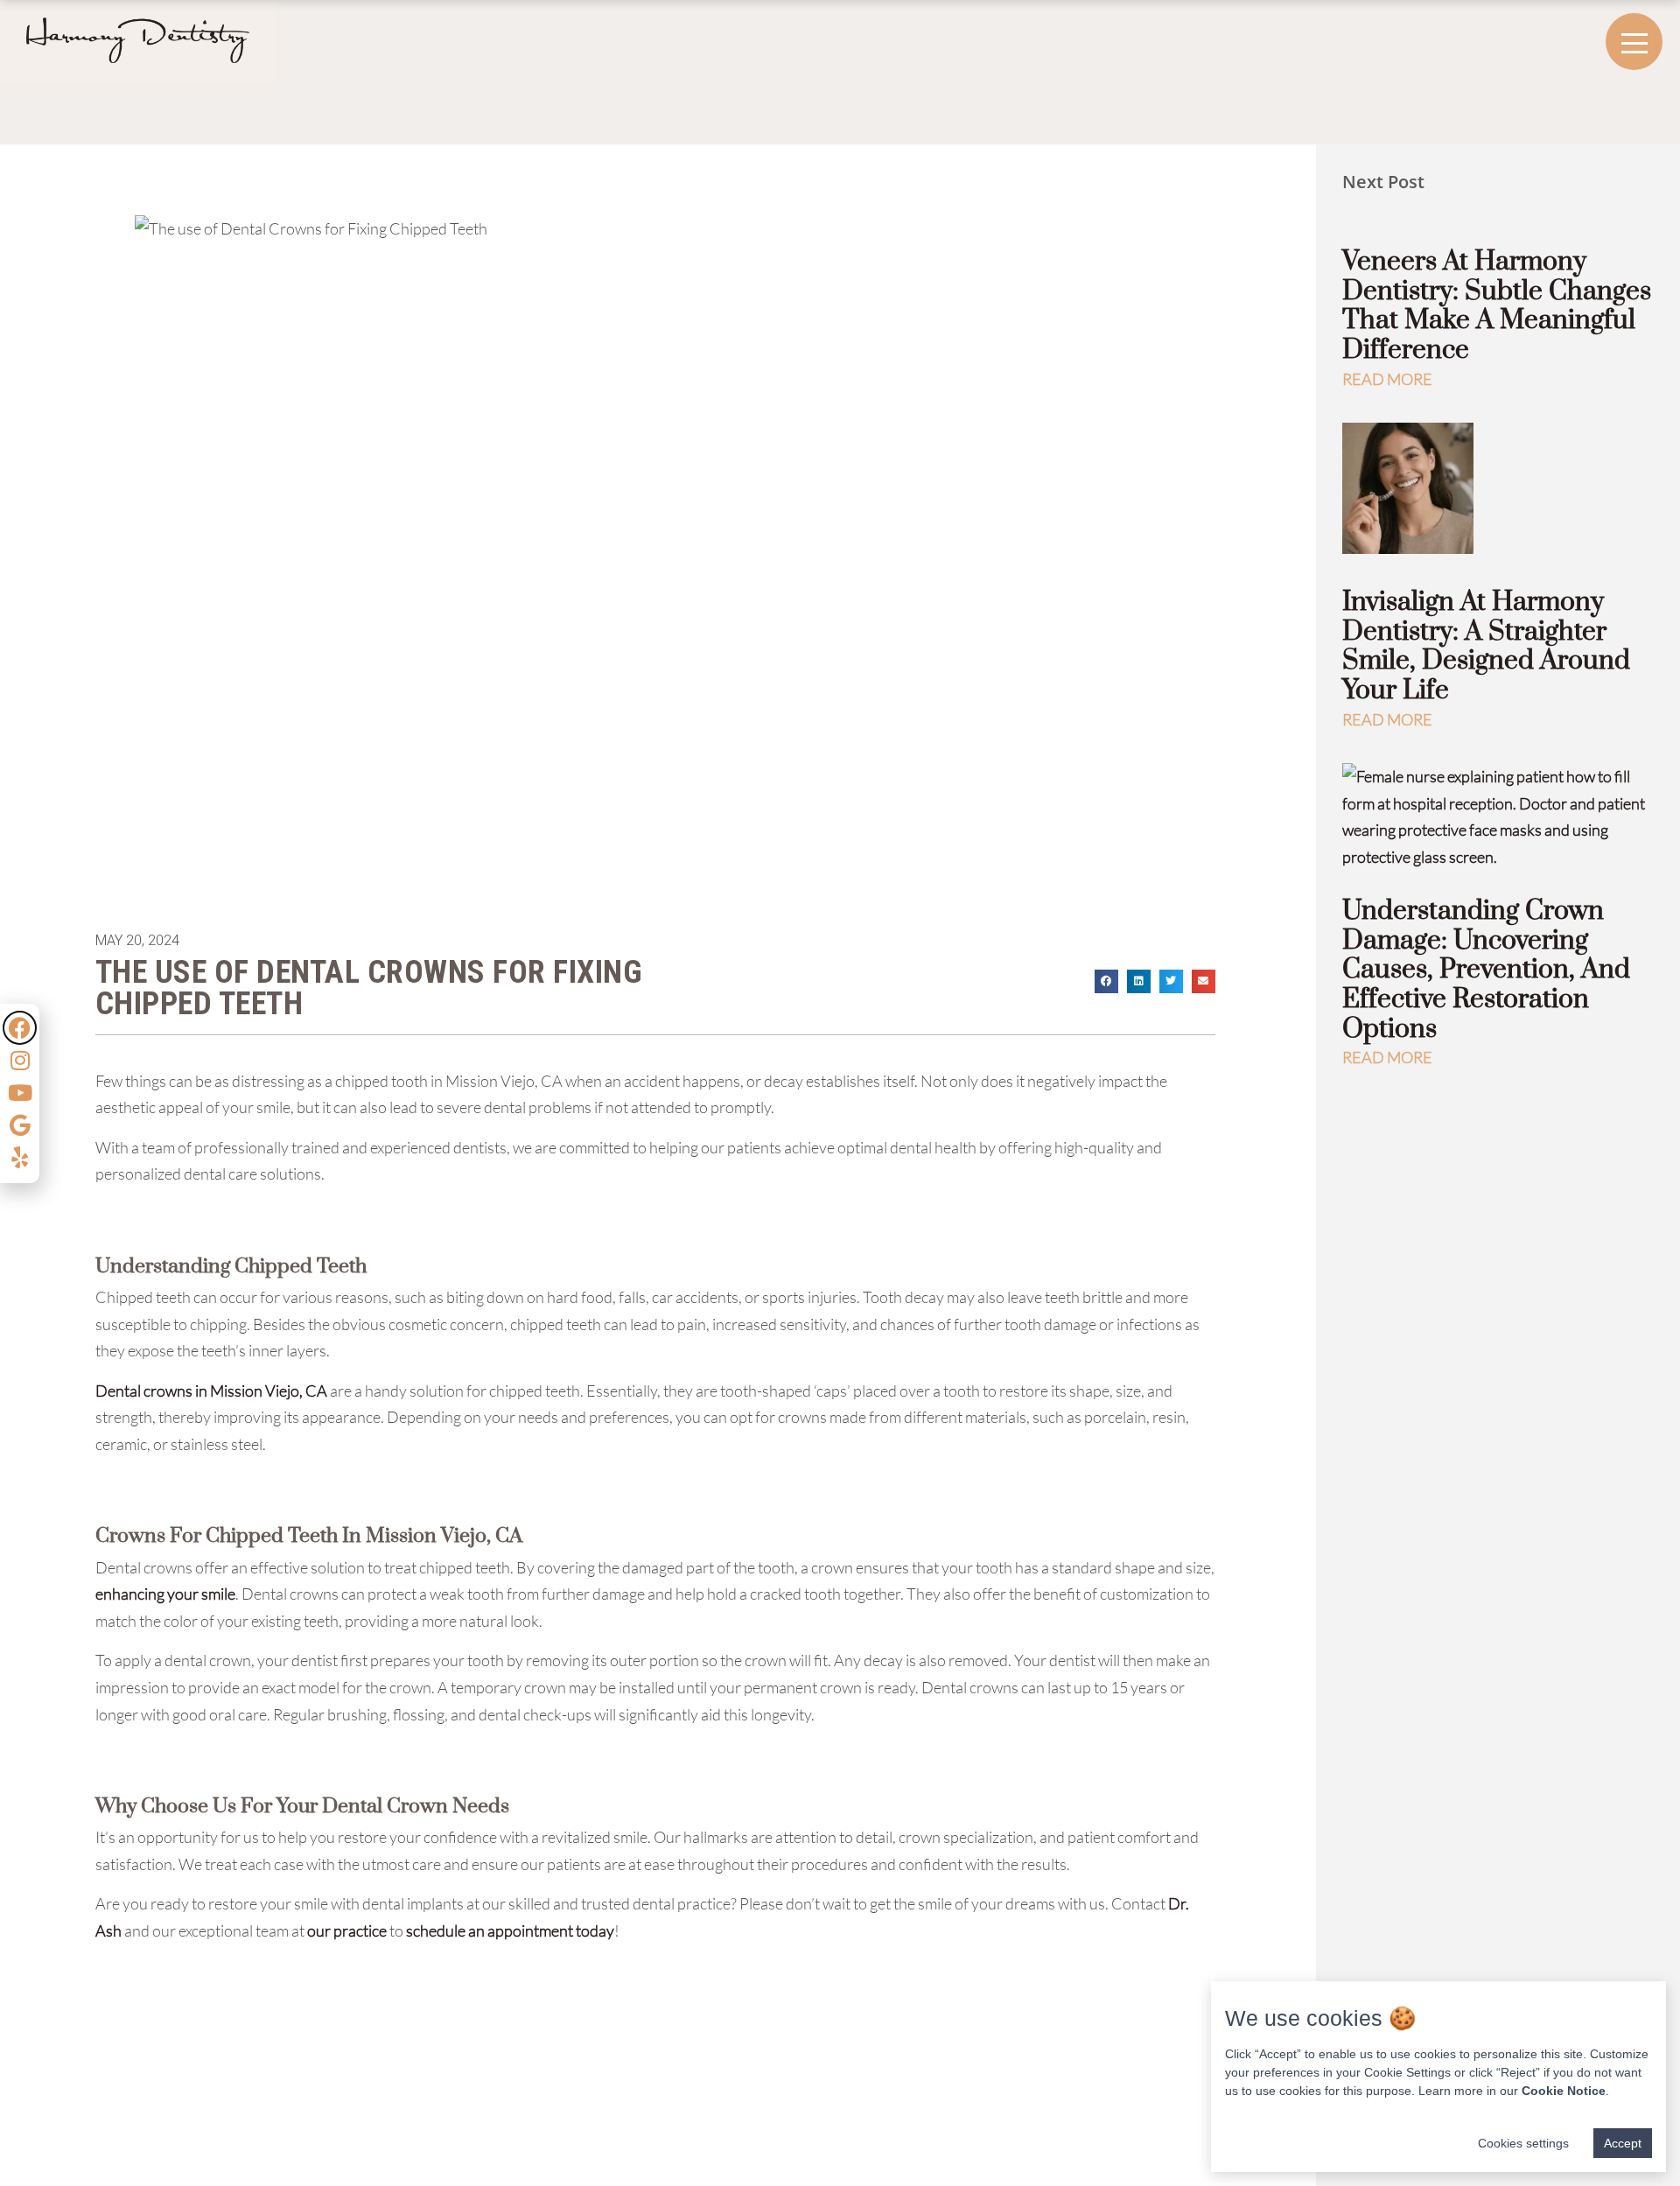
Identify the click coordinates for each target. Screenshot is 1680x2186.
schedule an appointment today (510, 1930)
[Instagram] (20, 1060)
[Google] (20, 1125)
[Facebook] (20, 1028)
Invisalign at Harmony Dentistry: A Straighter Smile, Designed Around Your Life (1486, 646)
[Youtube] (20, 1093)
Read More (1387, 379)
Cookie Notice (1564, 2091)
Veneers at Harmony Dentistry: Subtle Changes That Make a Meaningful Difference (1497, 306)
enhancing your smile (165, 1594)
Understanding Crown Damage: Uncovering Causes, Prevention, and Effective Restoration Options (1486, 970)
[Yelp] (20, 1157)
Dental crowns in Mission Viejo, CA (211, 1391)
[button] (1106, 981)
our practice (347, 1930)
